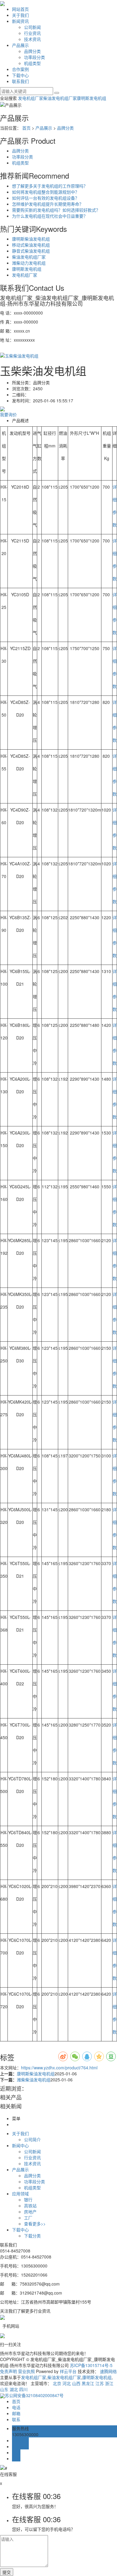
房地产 (30, 2212)
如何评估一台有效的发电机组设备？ (46, 198)
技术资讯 (32, 39)
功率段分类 (34, 57)
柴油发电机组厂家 (60, 98)
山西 (76, 2383)
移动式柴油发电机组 (31, 245)
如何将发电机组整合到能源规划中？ (46, 192)
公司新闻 (32, 27)
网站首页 (20, 9)
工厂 (28, 2218)
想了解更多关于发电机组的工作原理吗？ (50, 186)
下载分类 (32, 2236)
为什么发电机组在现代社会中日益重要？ (50, 216)
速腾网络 (108, 2371)
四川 (23, 2389)
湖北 (14, 2389)
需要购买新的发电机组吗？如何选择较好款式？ (56, 210)
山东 (4, 2389)
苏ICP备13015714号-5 (91, 2365)
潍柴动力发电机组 (29, 263)
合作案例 (20, 69)
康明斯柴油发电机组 (31, 239)
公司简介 (32, 2139)
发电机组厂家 (31, 98)
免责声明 (8, 2371)
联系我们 (20, 81)
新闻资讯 (20, 21)
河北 (67, 2383)
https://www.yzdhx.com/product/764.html (59, 2068)
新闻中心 (20, 2145)
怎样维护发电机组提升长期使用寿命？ (48, 204)
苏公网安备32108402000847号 (34, 2395)
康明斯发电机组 (91, 98)
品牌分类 (32, 51)
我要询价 (8, 414)
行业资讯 (32, 33)
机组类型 (32, 63)
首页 (26, 128)
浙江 (109, 2383)
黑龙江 (88, 2383)
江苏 (100, 2383)
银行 (28, 2200)
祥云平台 (68, 2371)
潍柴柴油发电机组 (34, 2080)
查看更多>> (35, 2224)
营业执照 (26, 2371)
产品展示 (20, 45)
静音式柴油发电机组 (31, 251)
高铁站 (30, 2206)
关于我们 (20, 15)
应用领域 (20, 2194)
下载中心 (20, 75)
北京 (57, 2383)
